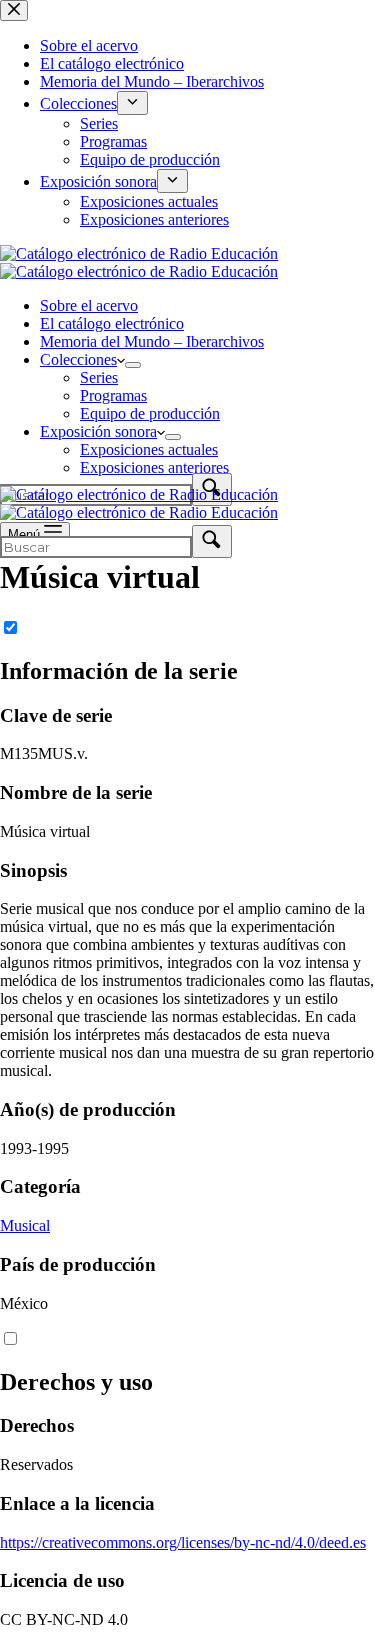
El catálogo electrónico (112, 323)
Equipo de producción (150, 413)
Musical (25, 1225)
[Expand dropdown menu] (133, 365)
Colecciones (78, 359)
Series (99, 377)
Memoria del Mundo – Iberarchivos (152, 341)
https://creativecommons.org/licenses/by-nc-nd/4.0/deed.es (183, 1542)
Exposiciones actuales (149, 449)
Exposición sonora (98, 431)
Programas (113, 395)
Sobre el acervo (89, 305)
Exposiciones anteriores (154, 467)
